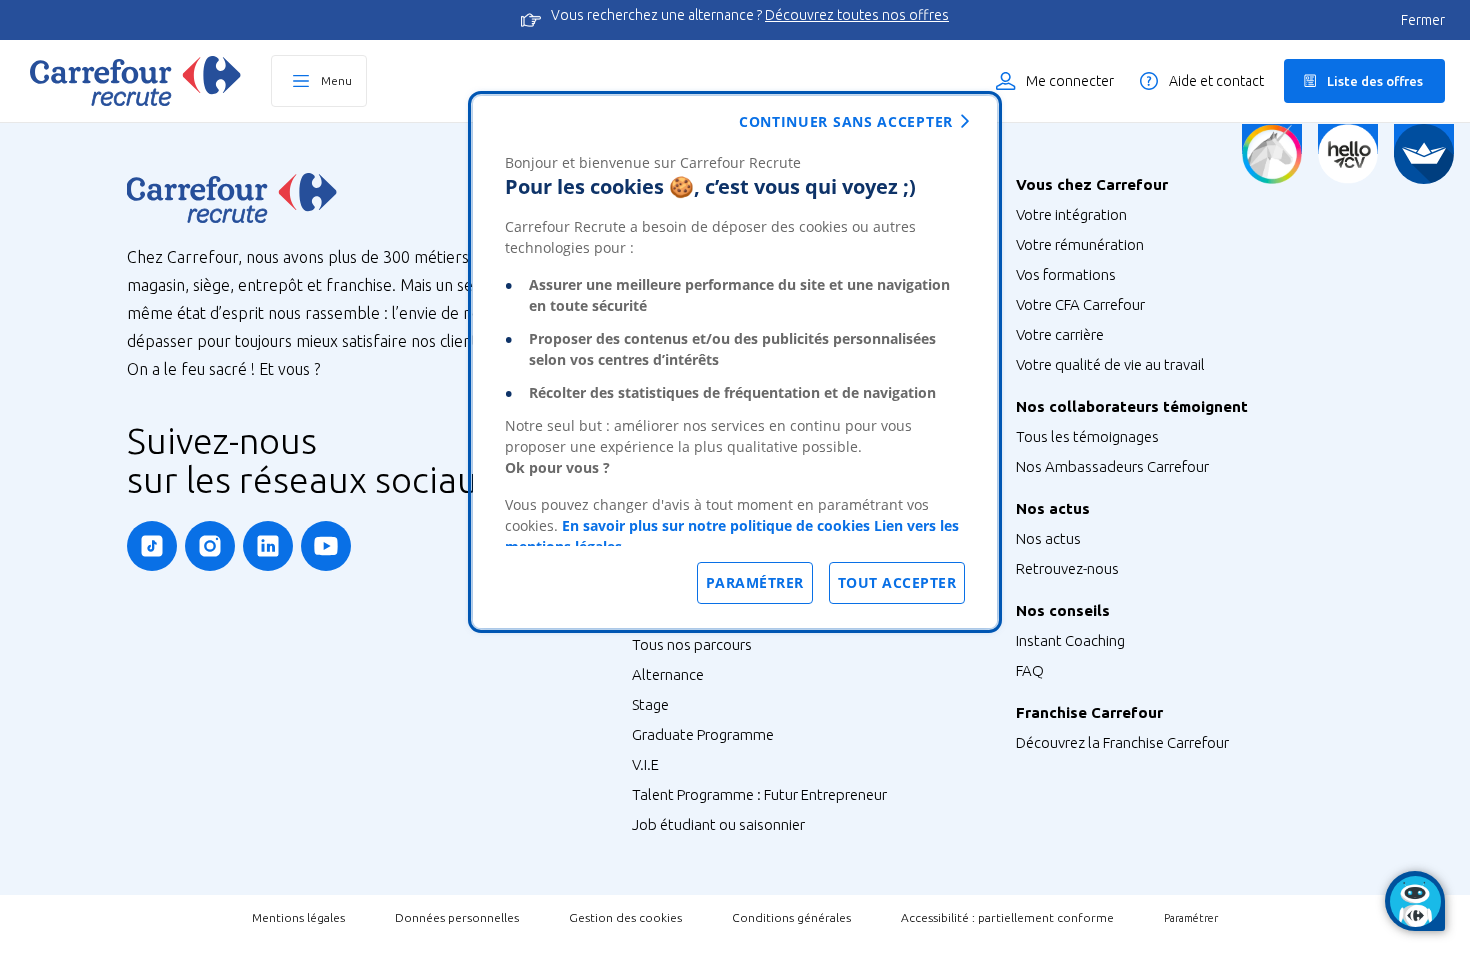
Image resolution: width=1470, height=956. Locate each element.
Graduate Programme (703, 734)
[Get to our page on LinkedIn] (268, 546)
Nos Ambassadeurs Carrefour (1112, 466)
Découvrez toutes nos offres (857, 15)
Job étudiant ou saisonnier (718, 824)
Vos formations (1066, 274)
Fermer (1423, 20)
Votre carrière (1060, 334)
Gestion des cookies (625, 917)
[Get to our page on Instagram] (210, 546)
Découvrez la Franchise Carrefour (1122, 742)
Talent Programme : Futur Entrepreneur (759, 794)
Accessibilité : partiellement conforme (1007, 917)
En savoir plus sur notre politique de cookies (716, 525)
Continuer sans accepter (846, 121)
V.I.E (645, 764)
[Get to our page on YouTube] (326, 546)
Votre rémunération (1080, 244)
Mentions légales (298, 917)
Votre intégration (1071, 214)
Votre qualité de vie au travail (1110, 364)
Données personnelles (457, 917)
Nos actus (1048, 538)
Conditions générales (791, 917)
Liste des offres (1375, 81)
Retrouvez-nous (1067, 568)
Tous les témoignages (1087, 436)
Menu (336, 80)
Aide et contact (1216, 81)
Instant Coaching (1070, 640)
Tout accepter (897, 582)
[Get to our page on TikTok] (152, 546)
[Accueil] (135, 81)
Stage (650, 704)
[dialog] (735, 362)
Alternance (668, 674)
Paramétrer (1191, 918)
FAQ (1030, 670)
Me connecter (1070, 81)
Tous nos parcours (692, 644)
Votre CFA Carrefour (1080, 304)
